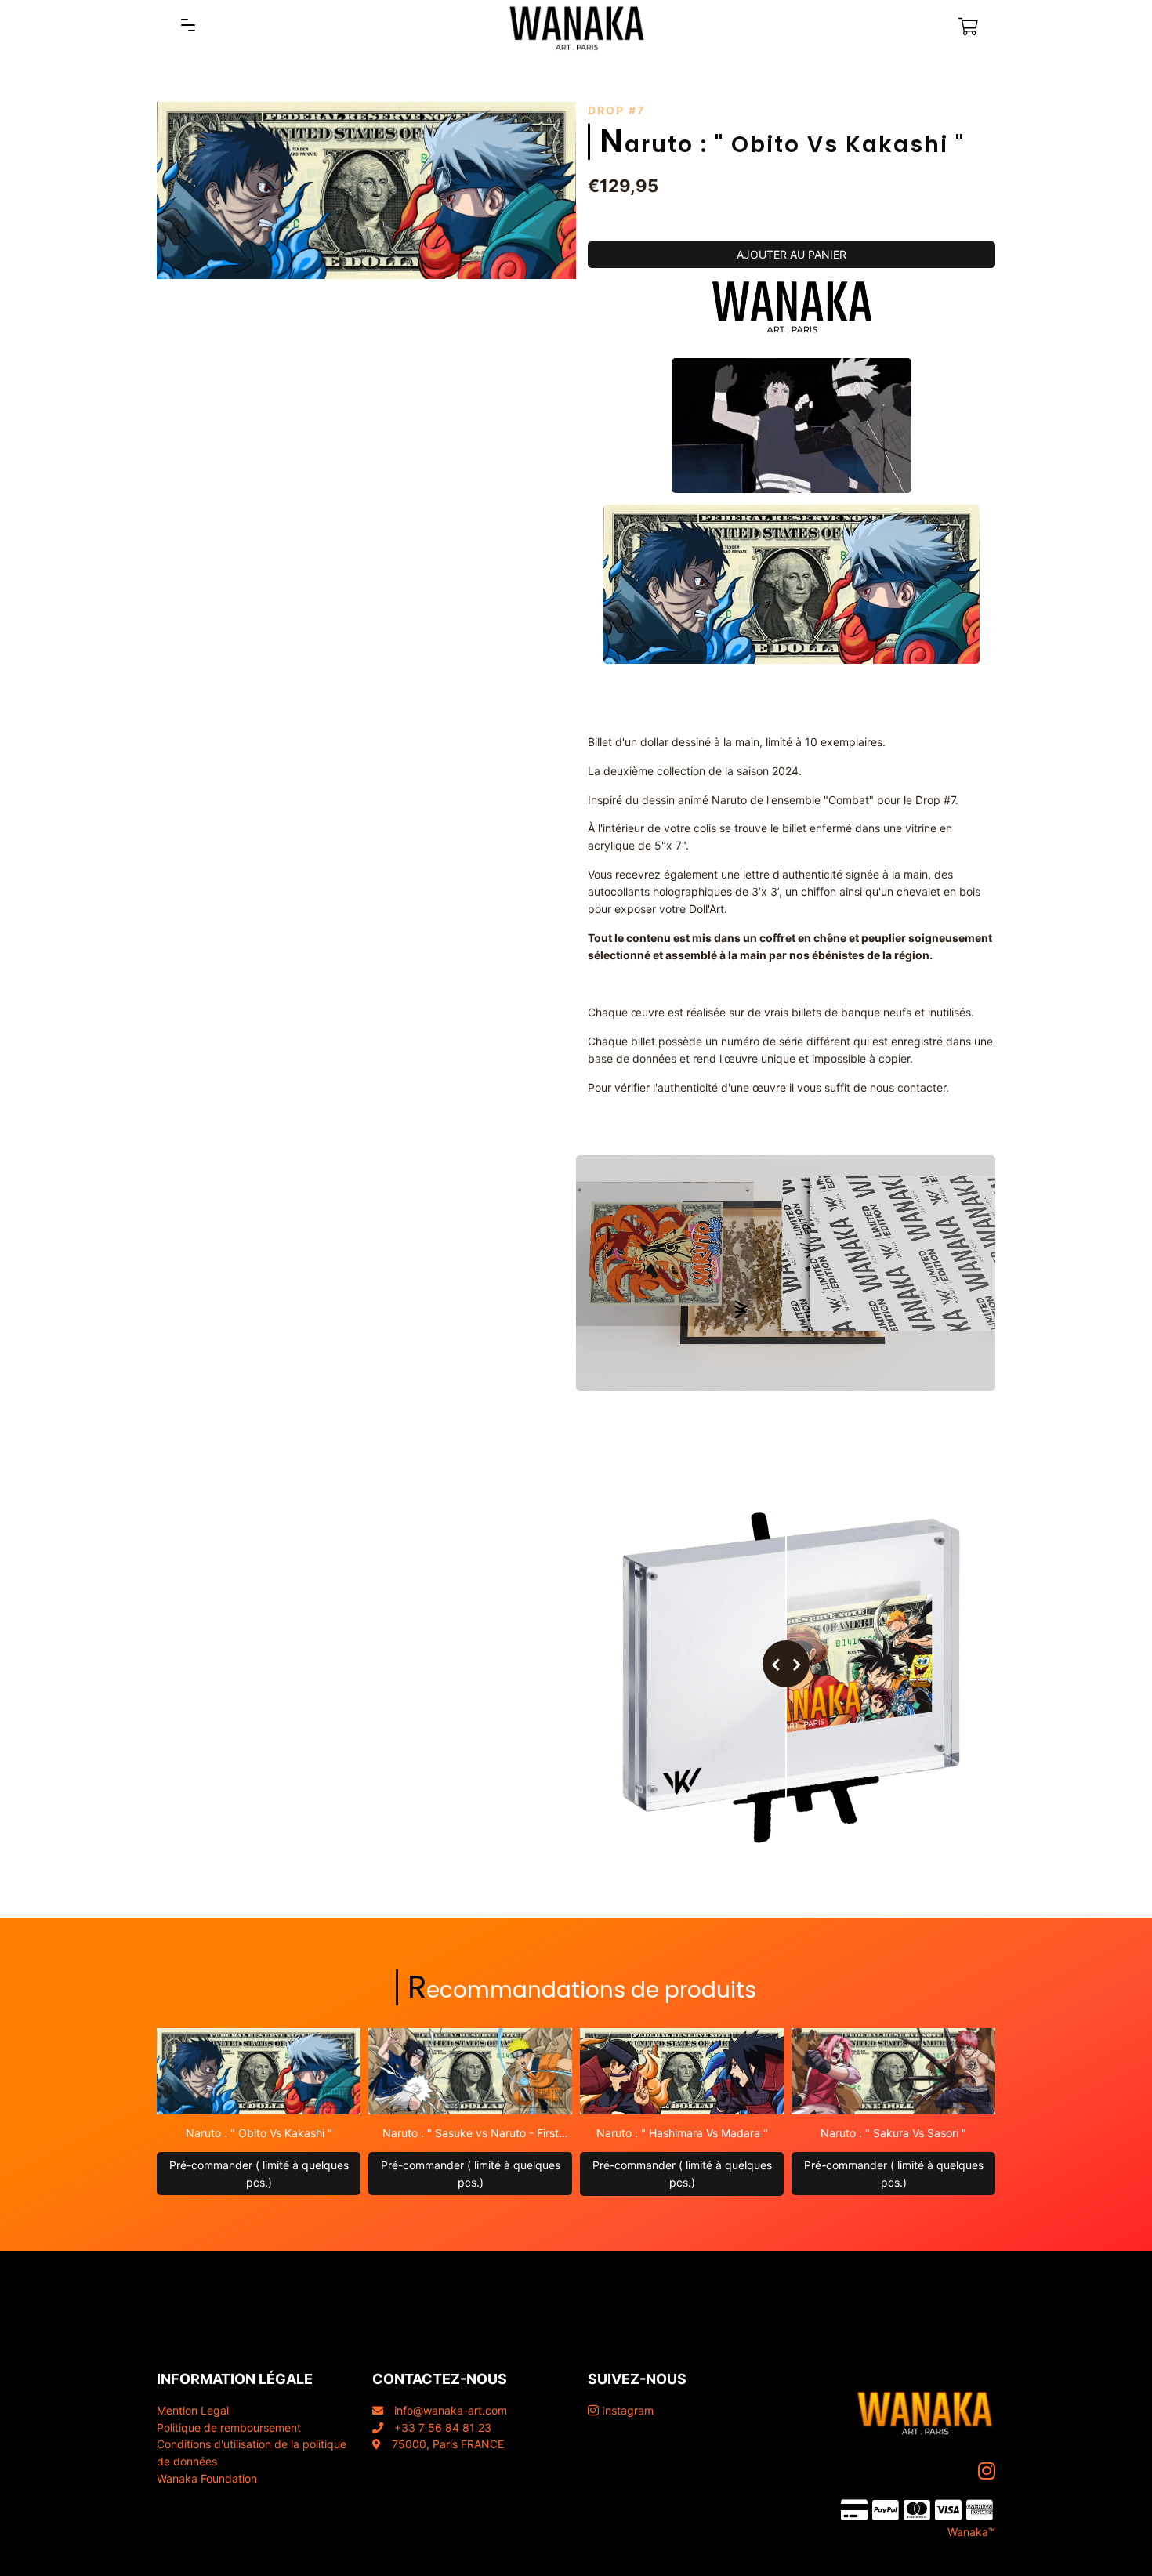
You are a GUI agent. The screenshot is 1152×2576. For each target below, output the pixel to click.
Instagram (626, 2410)
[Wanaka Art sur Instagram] (988, 2471)
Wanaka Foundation (207, 2478)
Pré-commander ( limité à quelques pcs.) (259, 2174)
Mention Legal (193, 2410)
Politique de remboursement (229, 2427)
